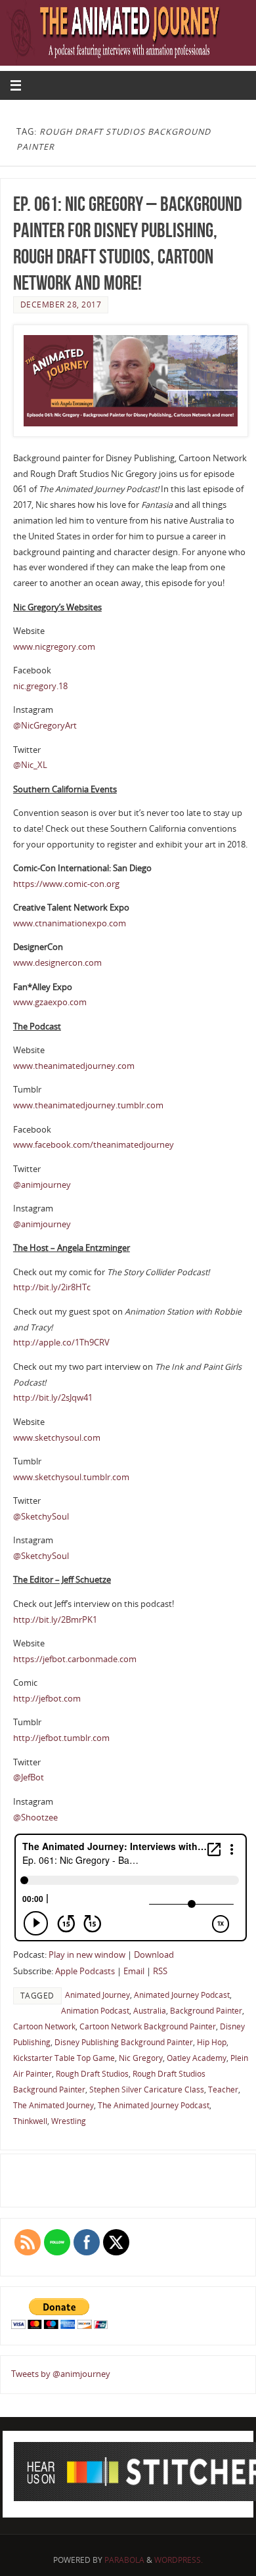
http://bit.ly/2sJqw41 (53, 1398)
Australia (150, 2011)
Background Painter (206, 2011)
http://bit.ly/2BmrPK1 (55, 1620)
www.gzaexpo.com (50, 1002)
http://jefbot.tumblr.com (61, 1738)
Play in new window (87, 1955)
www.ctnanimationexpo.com (70, 923)
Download (154, 1955)
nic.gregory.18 (40, 686)
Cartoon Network (44, 2026)
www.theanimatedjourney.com (74, 1066)
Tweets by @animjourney (61, 2374)
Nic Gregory (141, 2058)
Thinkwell (30, 2121)
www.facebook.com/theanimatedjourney (94, 1145)
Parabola (124, 2560)
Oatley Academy (197, 2058)
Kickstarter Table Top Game (64, 2058)
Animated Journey (97, 1995)
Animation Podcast (95, 2011)
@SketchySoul (41, 1517)
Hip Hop (212, 2042)
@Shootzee (35, 1818)
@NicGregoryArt (45, 726)
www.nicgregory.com (54, 647)
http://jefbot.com (47, 1699)
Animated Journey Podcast (182, 1995)
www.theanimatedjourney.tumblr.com (88, 1105)
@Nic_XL (30, 765)
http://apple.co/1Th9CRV (61, 1343)
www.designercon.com (57, 963)
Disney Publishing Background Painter (124, 2042)
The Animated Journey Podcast (154, 2105)
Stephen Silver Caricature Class (147, 2090)
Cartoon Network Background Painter (148, 2026)
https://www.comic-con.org (66, 884)
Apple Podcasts (85, 1971)
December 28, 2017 (61, 305)
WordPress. (179, 2560)
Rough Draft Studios (92, 2074)
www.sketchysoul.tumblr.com (71, 1477)
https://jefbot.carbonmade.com (75, 1659)
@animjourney (42, 1185)
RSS (160, 1971)
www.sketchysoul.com (57, 1438)
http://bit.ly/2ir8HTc (52, 1287)
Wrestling (69, 2121)
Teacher (223, 2090)
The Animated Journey (53, 2105)
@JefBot (29, 1777)
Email (134, 1971)
